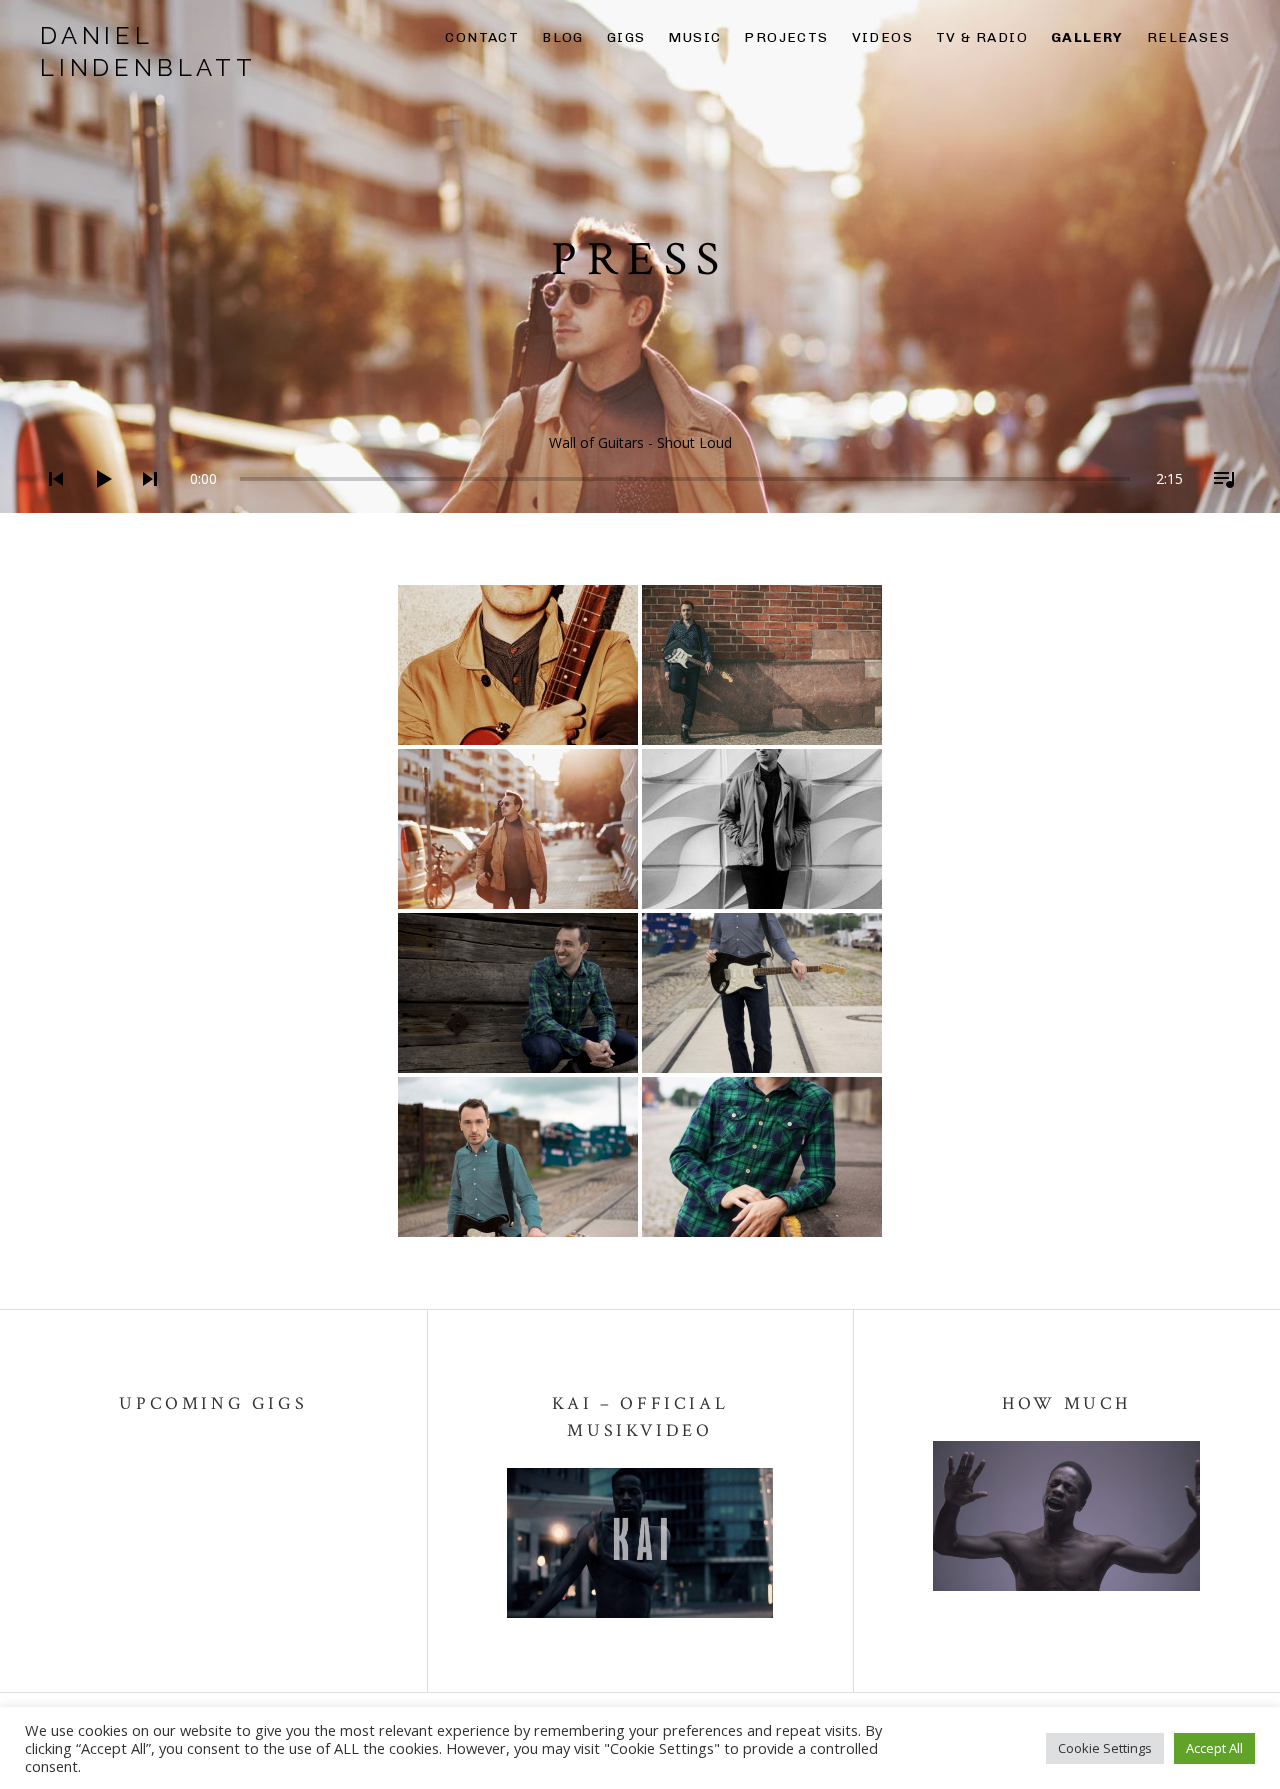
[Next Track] (144, 505)
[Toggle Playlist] (1218, 505)
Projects (786, 37)
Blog (563, 37)
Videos (882, 37)
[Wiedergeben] (97, 505)
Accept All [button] (1214, 1748)
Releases (1188, 37)
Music (694, 37)
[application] (640, 463)
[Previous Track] (50, 505)
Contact (482, 37)
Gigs (626, 37)
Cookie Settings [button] (1105, 1748)
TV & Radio (982, 37)
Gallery (1087, 37)
